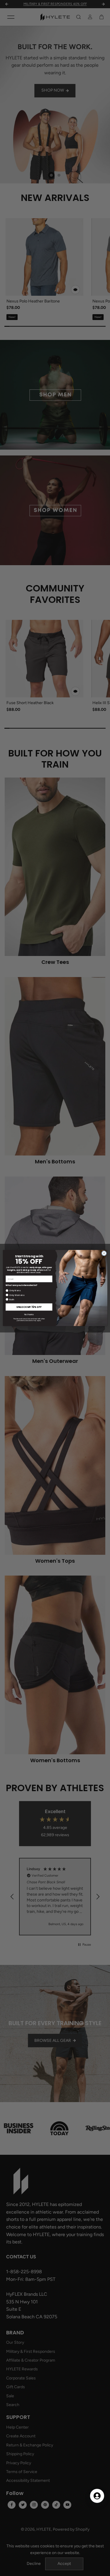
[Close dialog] (104, 1253)
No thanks (29, 1314)
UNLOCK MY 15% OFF (29, 1307)
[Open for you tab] (97, 2496)
